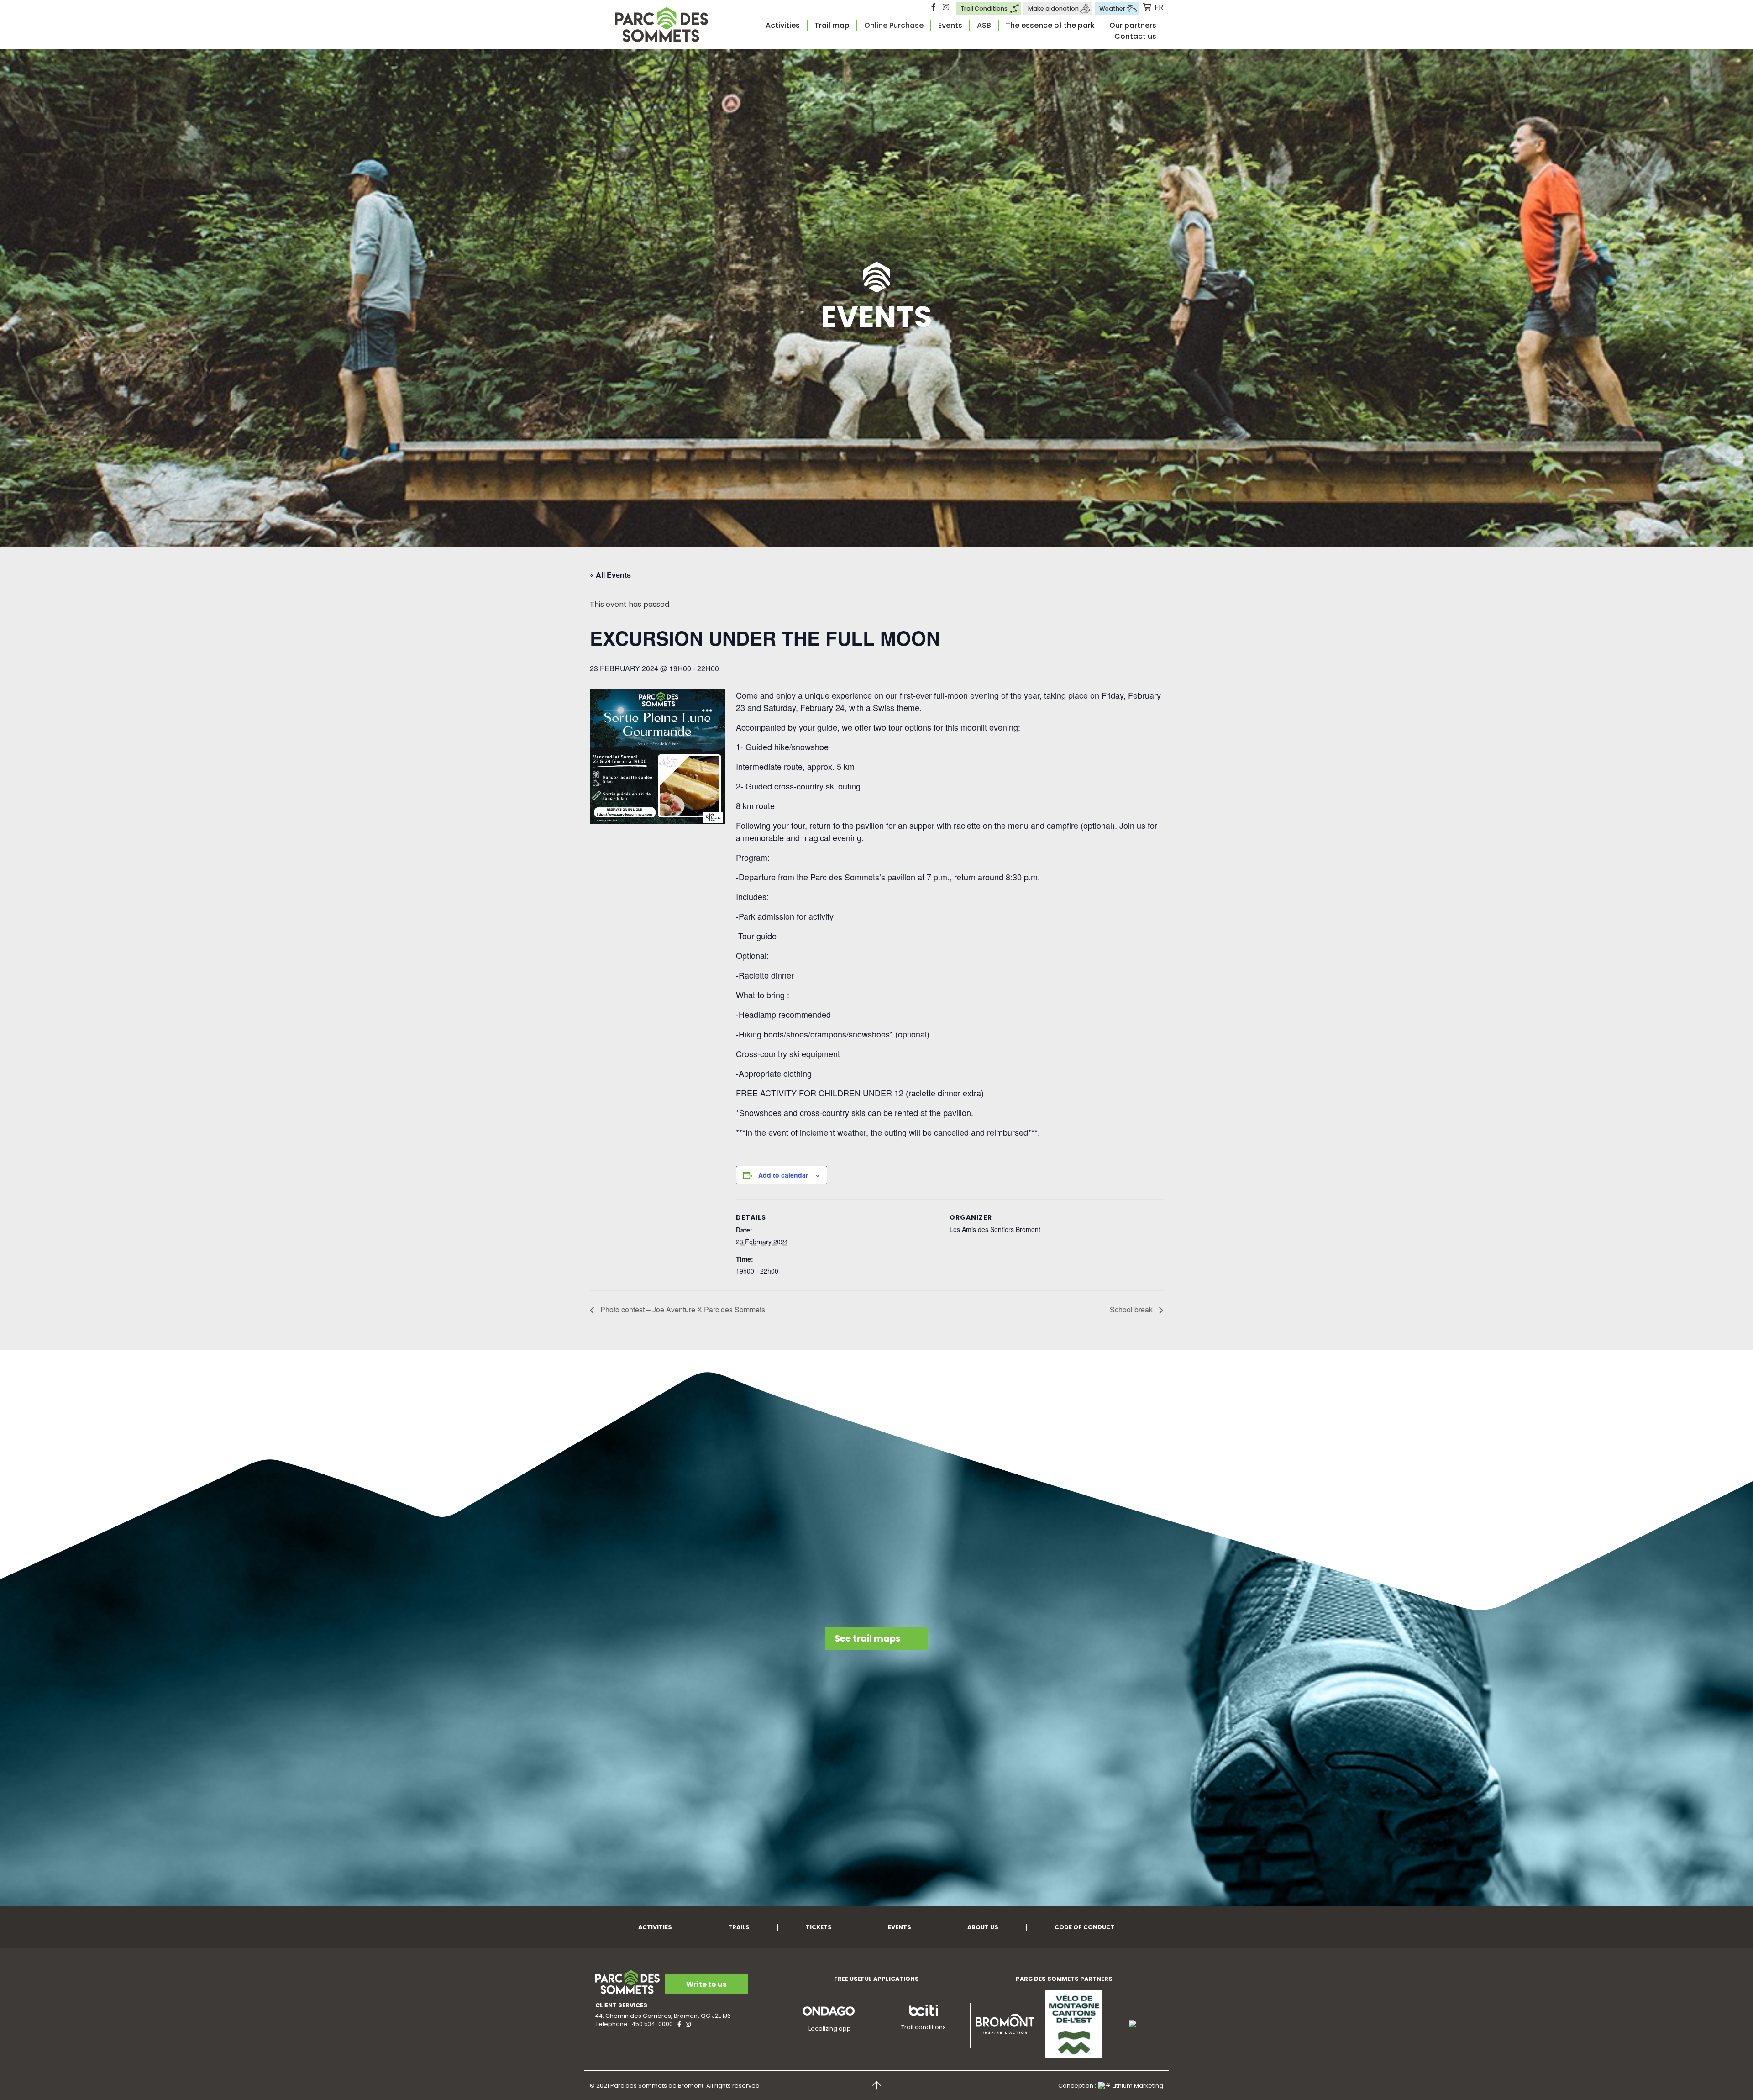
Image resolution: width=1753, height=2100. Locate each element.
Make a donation (1053, 8)
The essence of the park (1050, 25)
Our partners (1133, 25)
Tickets (819, 1927)
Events (950, 25)
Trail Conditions (984, 8)
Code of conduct (1085, 1927)
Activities (783, 25)
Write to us (706, 1984)
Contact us (1135, 36)
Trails (739, 1927)
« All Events (610, 575)
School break (1132, 1309)
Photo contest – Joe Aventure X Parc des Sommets (682, 1309)
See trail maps (868, 1639)
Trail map (832, 25)
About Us (983, 1927)
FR (1159, 7)
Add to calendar (783, 1175)
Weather (1112, 8)
